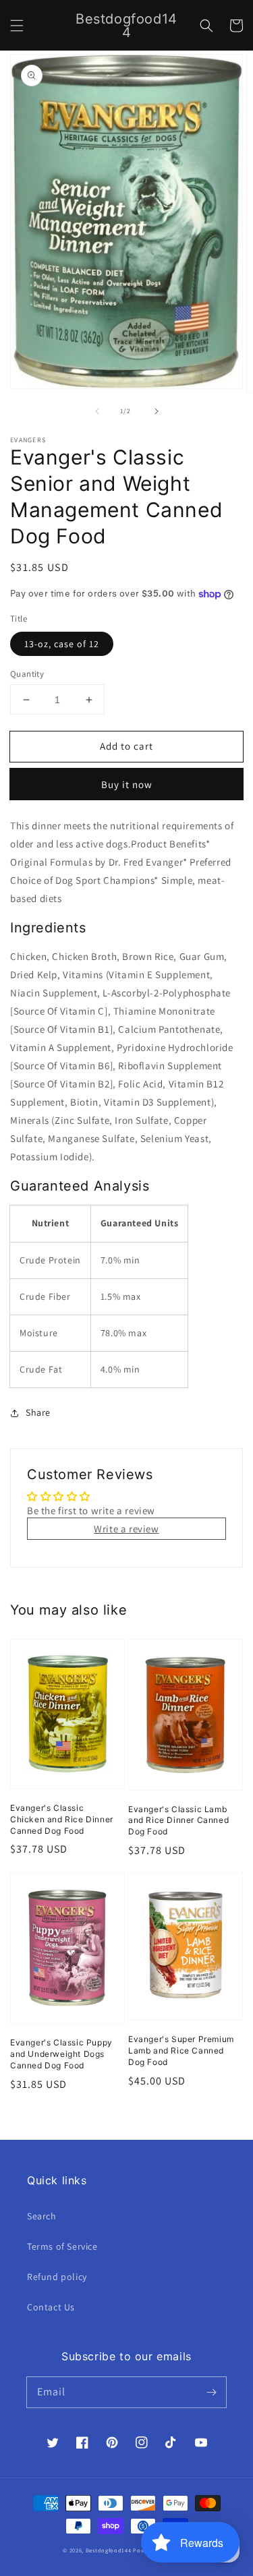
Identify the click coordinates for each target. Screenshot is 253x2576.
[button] (17, 26)
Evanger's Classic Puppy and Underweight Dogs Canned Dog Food (61, 2054)
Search (42, 2216)
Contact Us (51, 2307)
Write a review (126, 1529)
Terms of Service (62, 2246)
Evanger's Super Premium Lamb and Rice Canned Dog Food (181, 2050)
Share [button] (38, 1412)
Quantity (27, 674)
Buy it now (127, 784)
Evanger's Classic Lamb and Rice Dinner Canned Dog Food (178, 1821)
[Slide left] (97, 411)
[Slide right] (157, 411)
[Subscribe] (211, 2392)
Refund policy (57, 2277)
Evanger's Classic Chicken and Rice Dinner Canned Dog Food (62, 1819)
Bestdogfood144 (109, 2550)
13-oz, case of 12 (62, 644)
